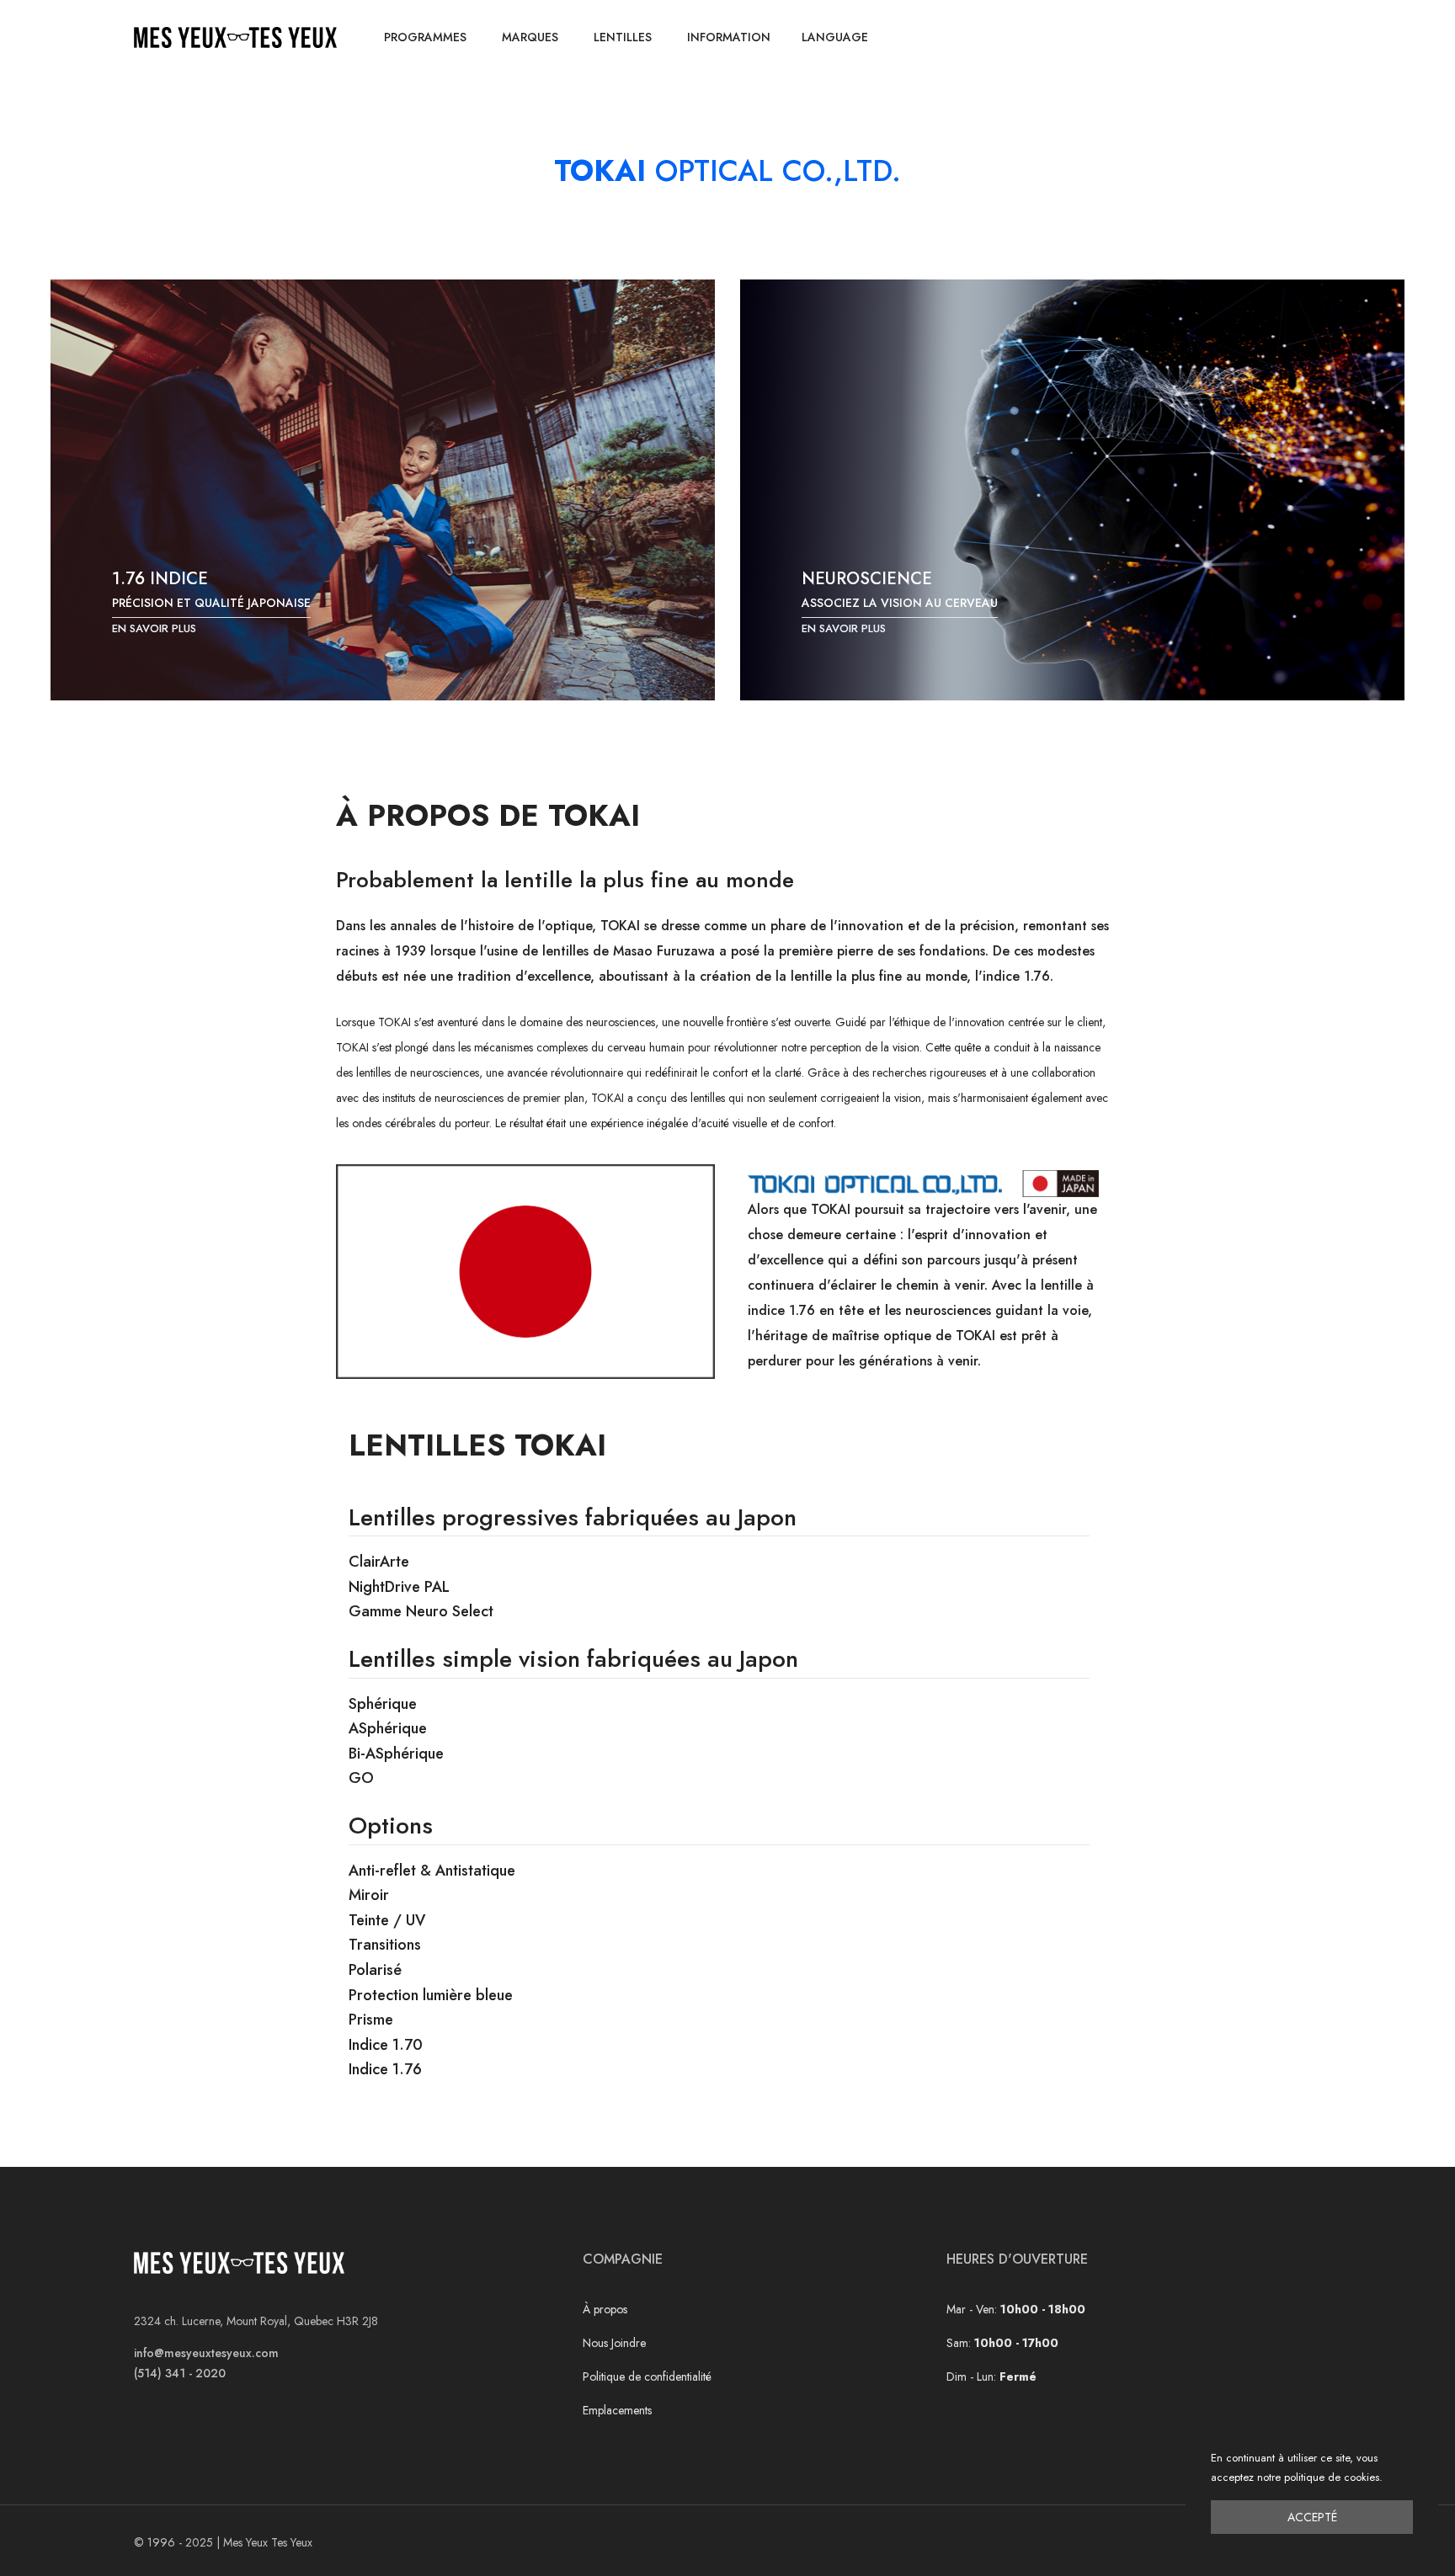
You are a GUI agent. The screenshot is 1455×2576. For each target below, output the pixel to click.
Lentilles (623, 37)
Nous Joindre (614, 2343)
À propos (605, 2309)
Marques (530, 37)
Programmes (425, 37)
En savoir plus (154, 628)
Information (729, 37)
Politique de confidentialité (647, 2376)
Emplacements (617, 2410)
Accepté (1312, 2517)
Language (835, 37)
